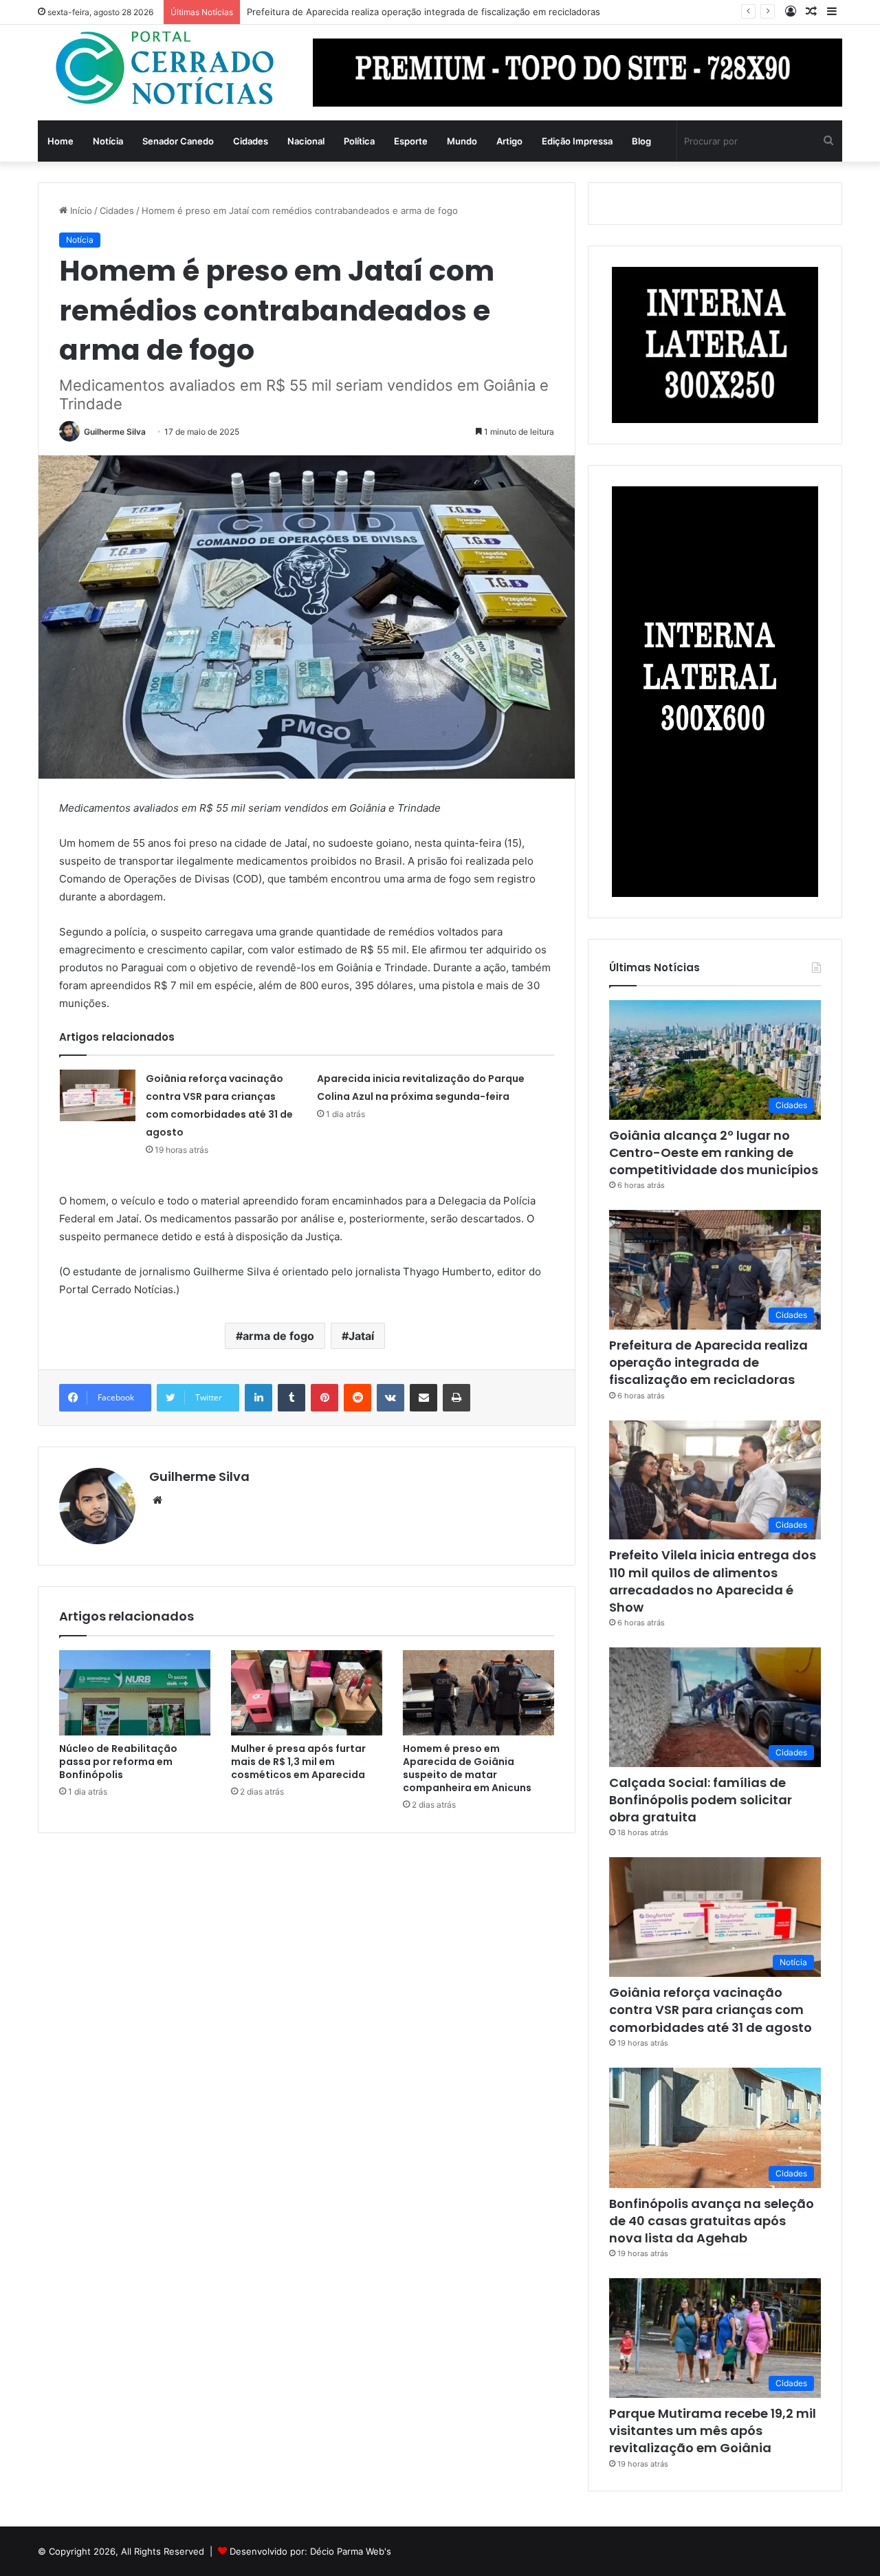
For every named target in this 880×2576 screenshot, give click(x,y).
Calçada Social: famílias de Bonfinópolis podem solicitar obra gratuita (701, 1800)
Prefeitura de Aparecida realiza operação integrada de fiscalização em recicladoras (708, 1362)
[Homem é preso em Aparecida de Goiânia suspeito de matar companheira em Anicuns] (478, 1693)
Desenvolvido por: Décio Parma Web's (310, 2551)
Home (60, 141)
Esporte (411, 141)
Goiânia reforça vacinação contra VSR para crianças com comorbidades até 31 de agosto (711, 2010)
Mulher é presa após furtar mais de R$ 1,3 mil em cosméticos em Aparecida (298, 1762)
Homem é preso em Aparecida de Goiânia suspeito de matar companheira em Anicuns (467, 1768)
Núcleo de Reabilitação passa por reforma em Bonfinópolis (118, 1762)
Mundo (462, 141)
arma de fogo (278, 1336)
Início (80, 210)
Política (359, 141)
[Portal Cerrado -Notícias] (165, 68)
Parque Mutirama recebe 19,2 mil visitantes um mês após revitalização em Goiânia (713, 2431)
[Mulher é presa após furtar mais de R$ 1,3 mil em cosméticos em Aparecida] (307, 1693)
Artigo (509, 141)
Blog (641, 141)
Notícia (108, 141)
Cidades (251, 141)
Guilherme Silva (115, 432)
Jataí (361, 1336)
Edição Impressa (577, 141)
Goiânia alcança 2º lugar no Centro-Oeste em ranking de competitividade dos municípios (714, 1152)
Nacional (306, 141)
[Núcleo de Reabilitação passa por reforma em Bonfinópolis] (135, 1693)
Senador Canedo (178, 141)
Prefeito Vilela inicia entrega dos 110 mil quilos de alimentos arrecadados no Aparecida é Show (713, 1581)
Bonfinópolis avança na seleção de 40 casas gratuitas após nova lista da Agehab (712, 2221)
